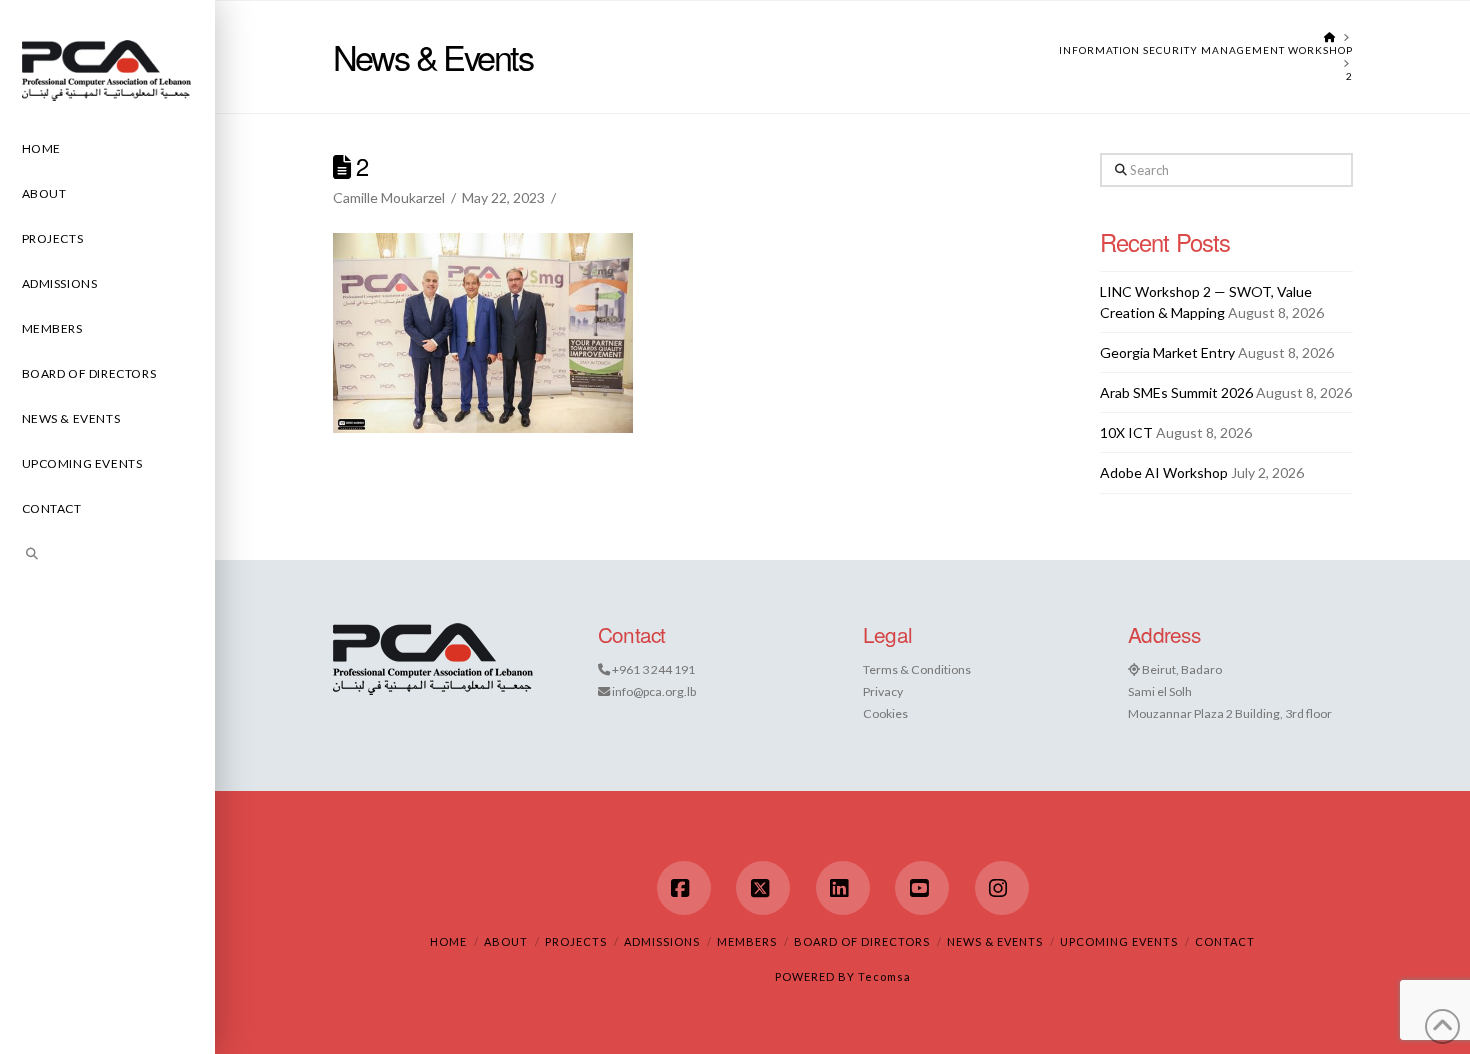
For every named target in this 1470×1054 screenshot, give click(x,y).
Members (747, 941)
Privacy (883, 691)
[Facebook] (684, 888)
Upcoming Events (1119, 941)
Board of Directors (862, 941)
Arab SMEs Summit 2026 (1176, 392)
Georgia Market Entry (1167, 352)
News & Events (995, 941)
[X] (763, 888)
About (506, 941)
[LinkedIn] (843, 888)
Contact (1225, 941)
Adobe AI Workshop (1164, 472)
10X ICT (1126, 432)
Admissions (662, 941)
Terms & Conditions (917, 669)
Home (448, 941)
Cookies (885, 713)
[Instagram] (1002, 888)
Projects (576, 941)
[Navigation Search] (107, 556)
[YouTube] (922, 888)
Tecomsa (884, 976)
